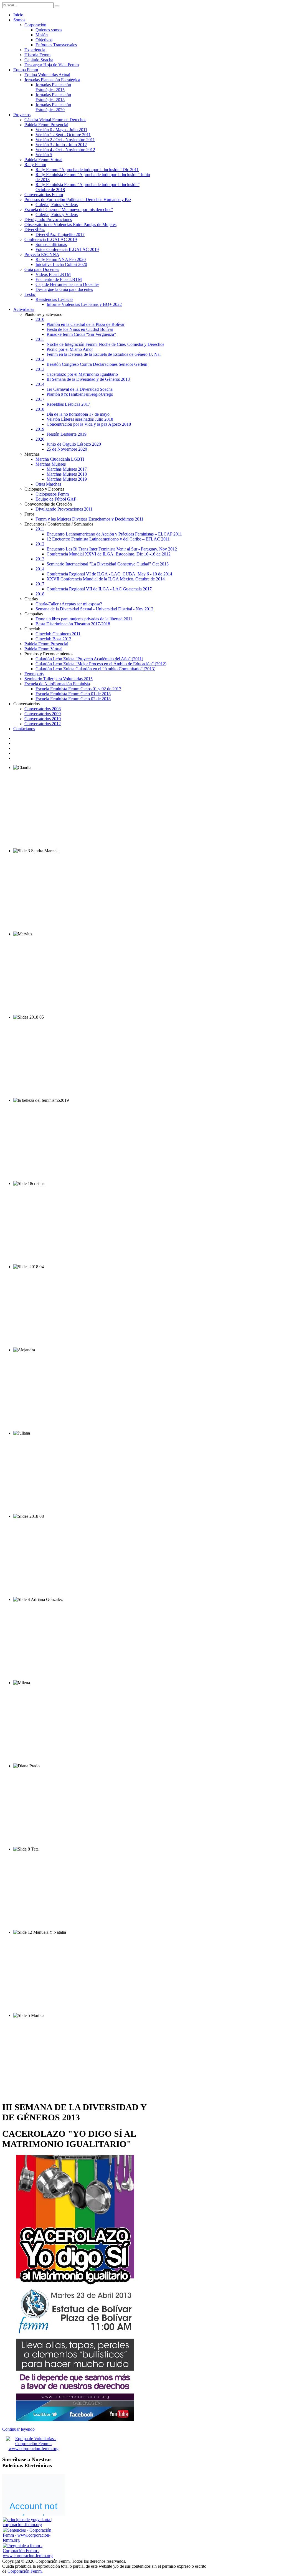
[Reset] (57, 6)
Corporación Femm (25, 2571)
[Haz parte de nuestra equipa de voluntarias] (34, 2449)
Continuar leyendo (18, 2429)
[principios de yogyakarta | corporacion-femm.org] (31, 2525)
